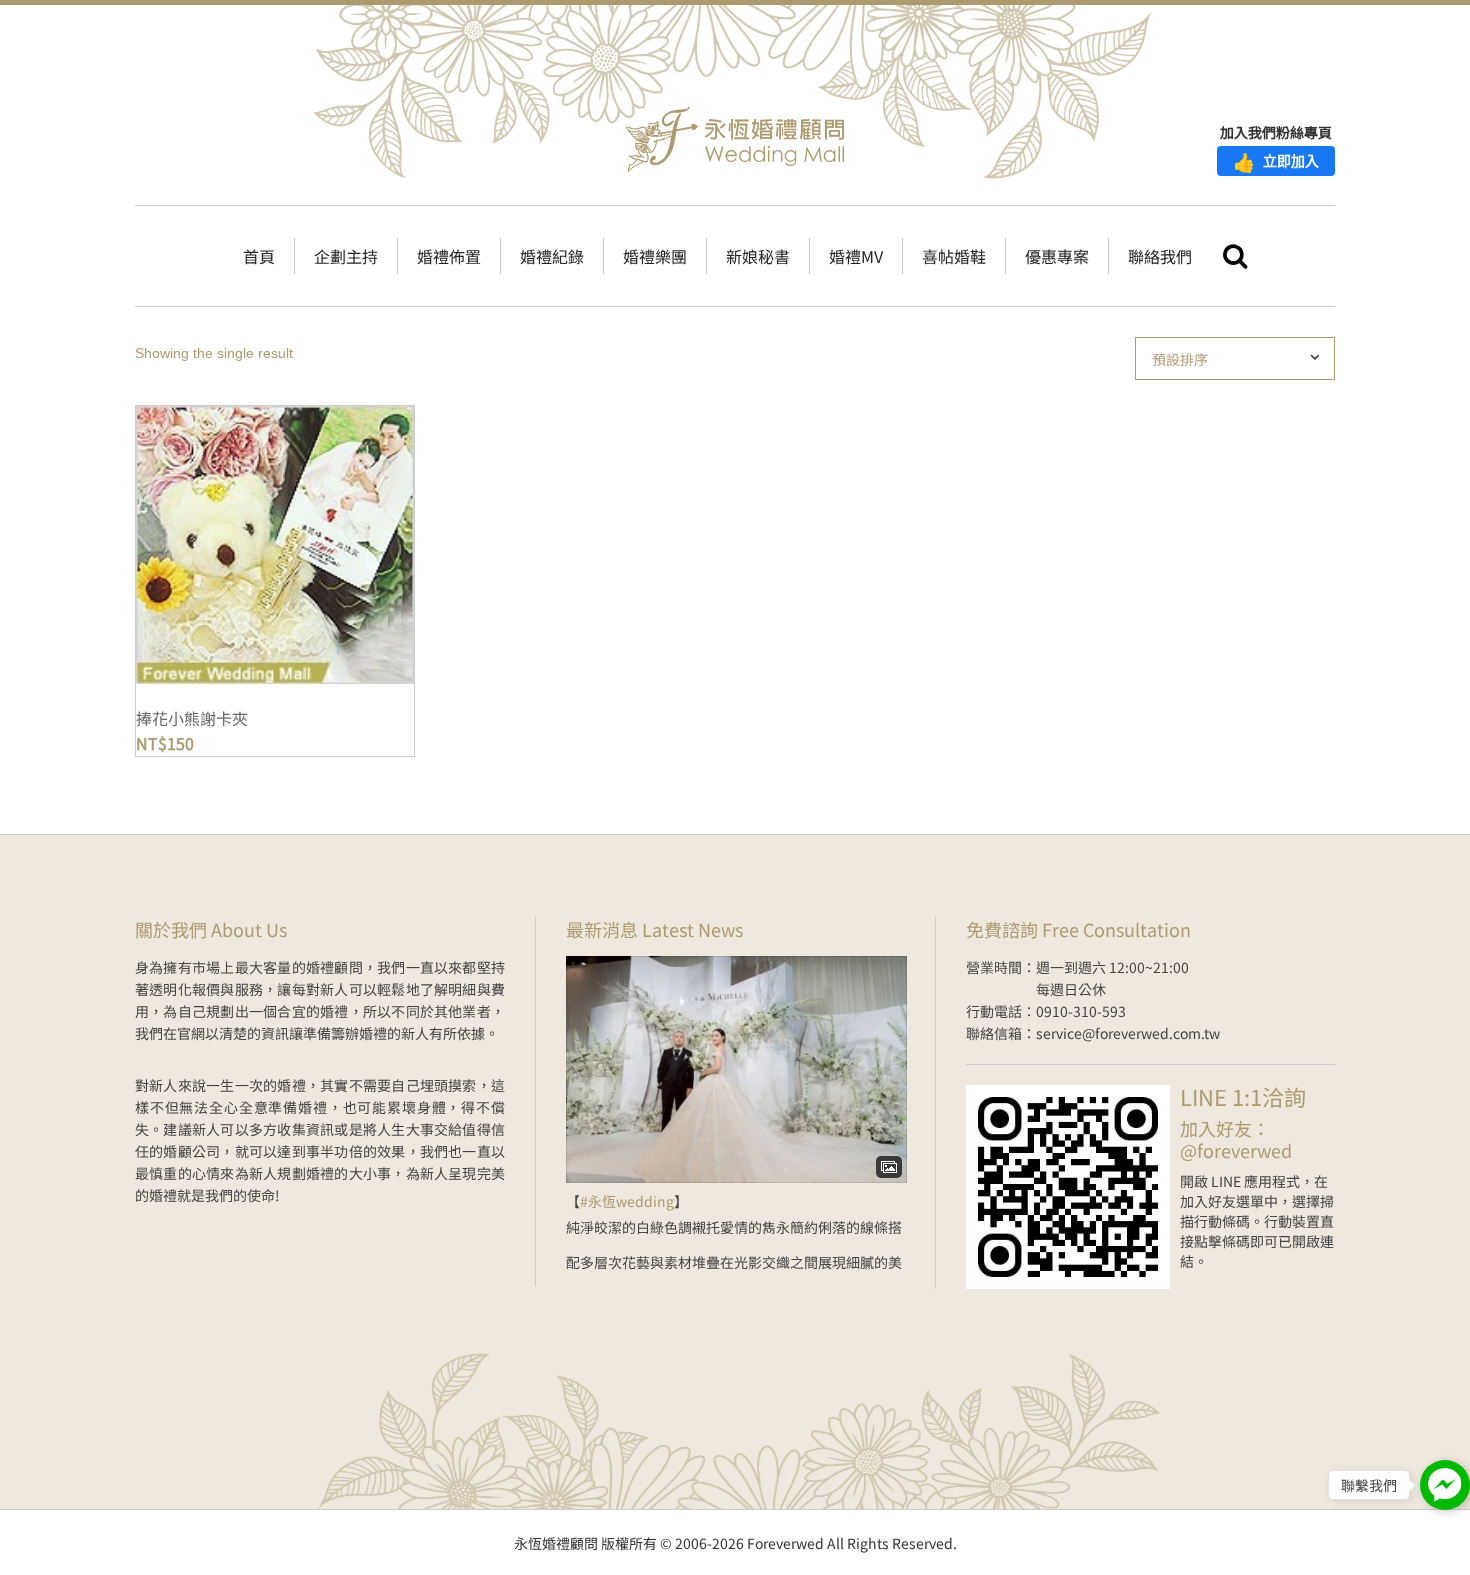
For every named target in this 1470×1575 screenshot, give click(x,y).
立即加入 (1276, 161)
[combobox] (1243, 358)
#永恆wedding (627, 1201)
